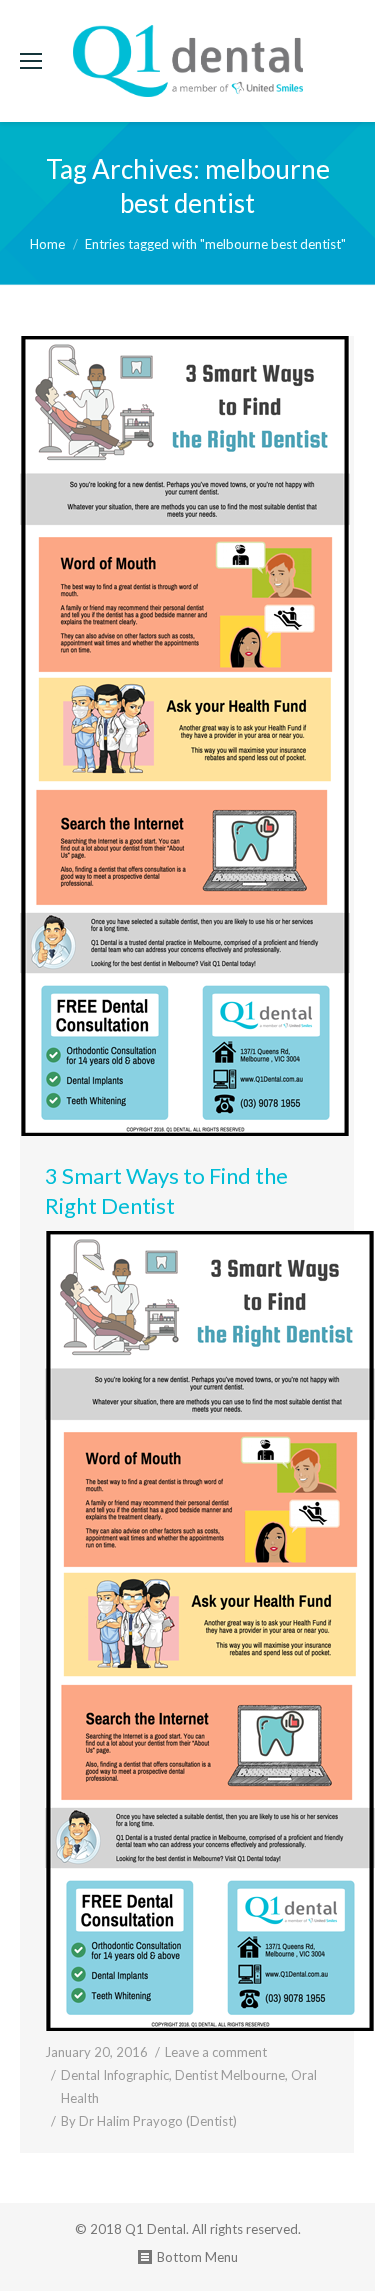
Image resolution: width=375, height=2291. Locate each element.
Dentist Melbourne (230, 2075)
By (149, 2121)
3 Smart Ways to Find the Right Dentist (166, 1190)
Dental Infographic (115, 2075)
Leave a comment (216, 2052)
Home (47, 244)
